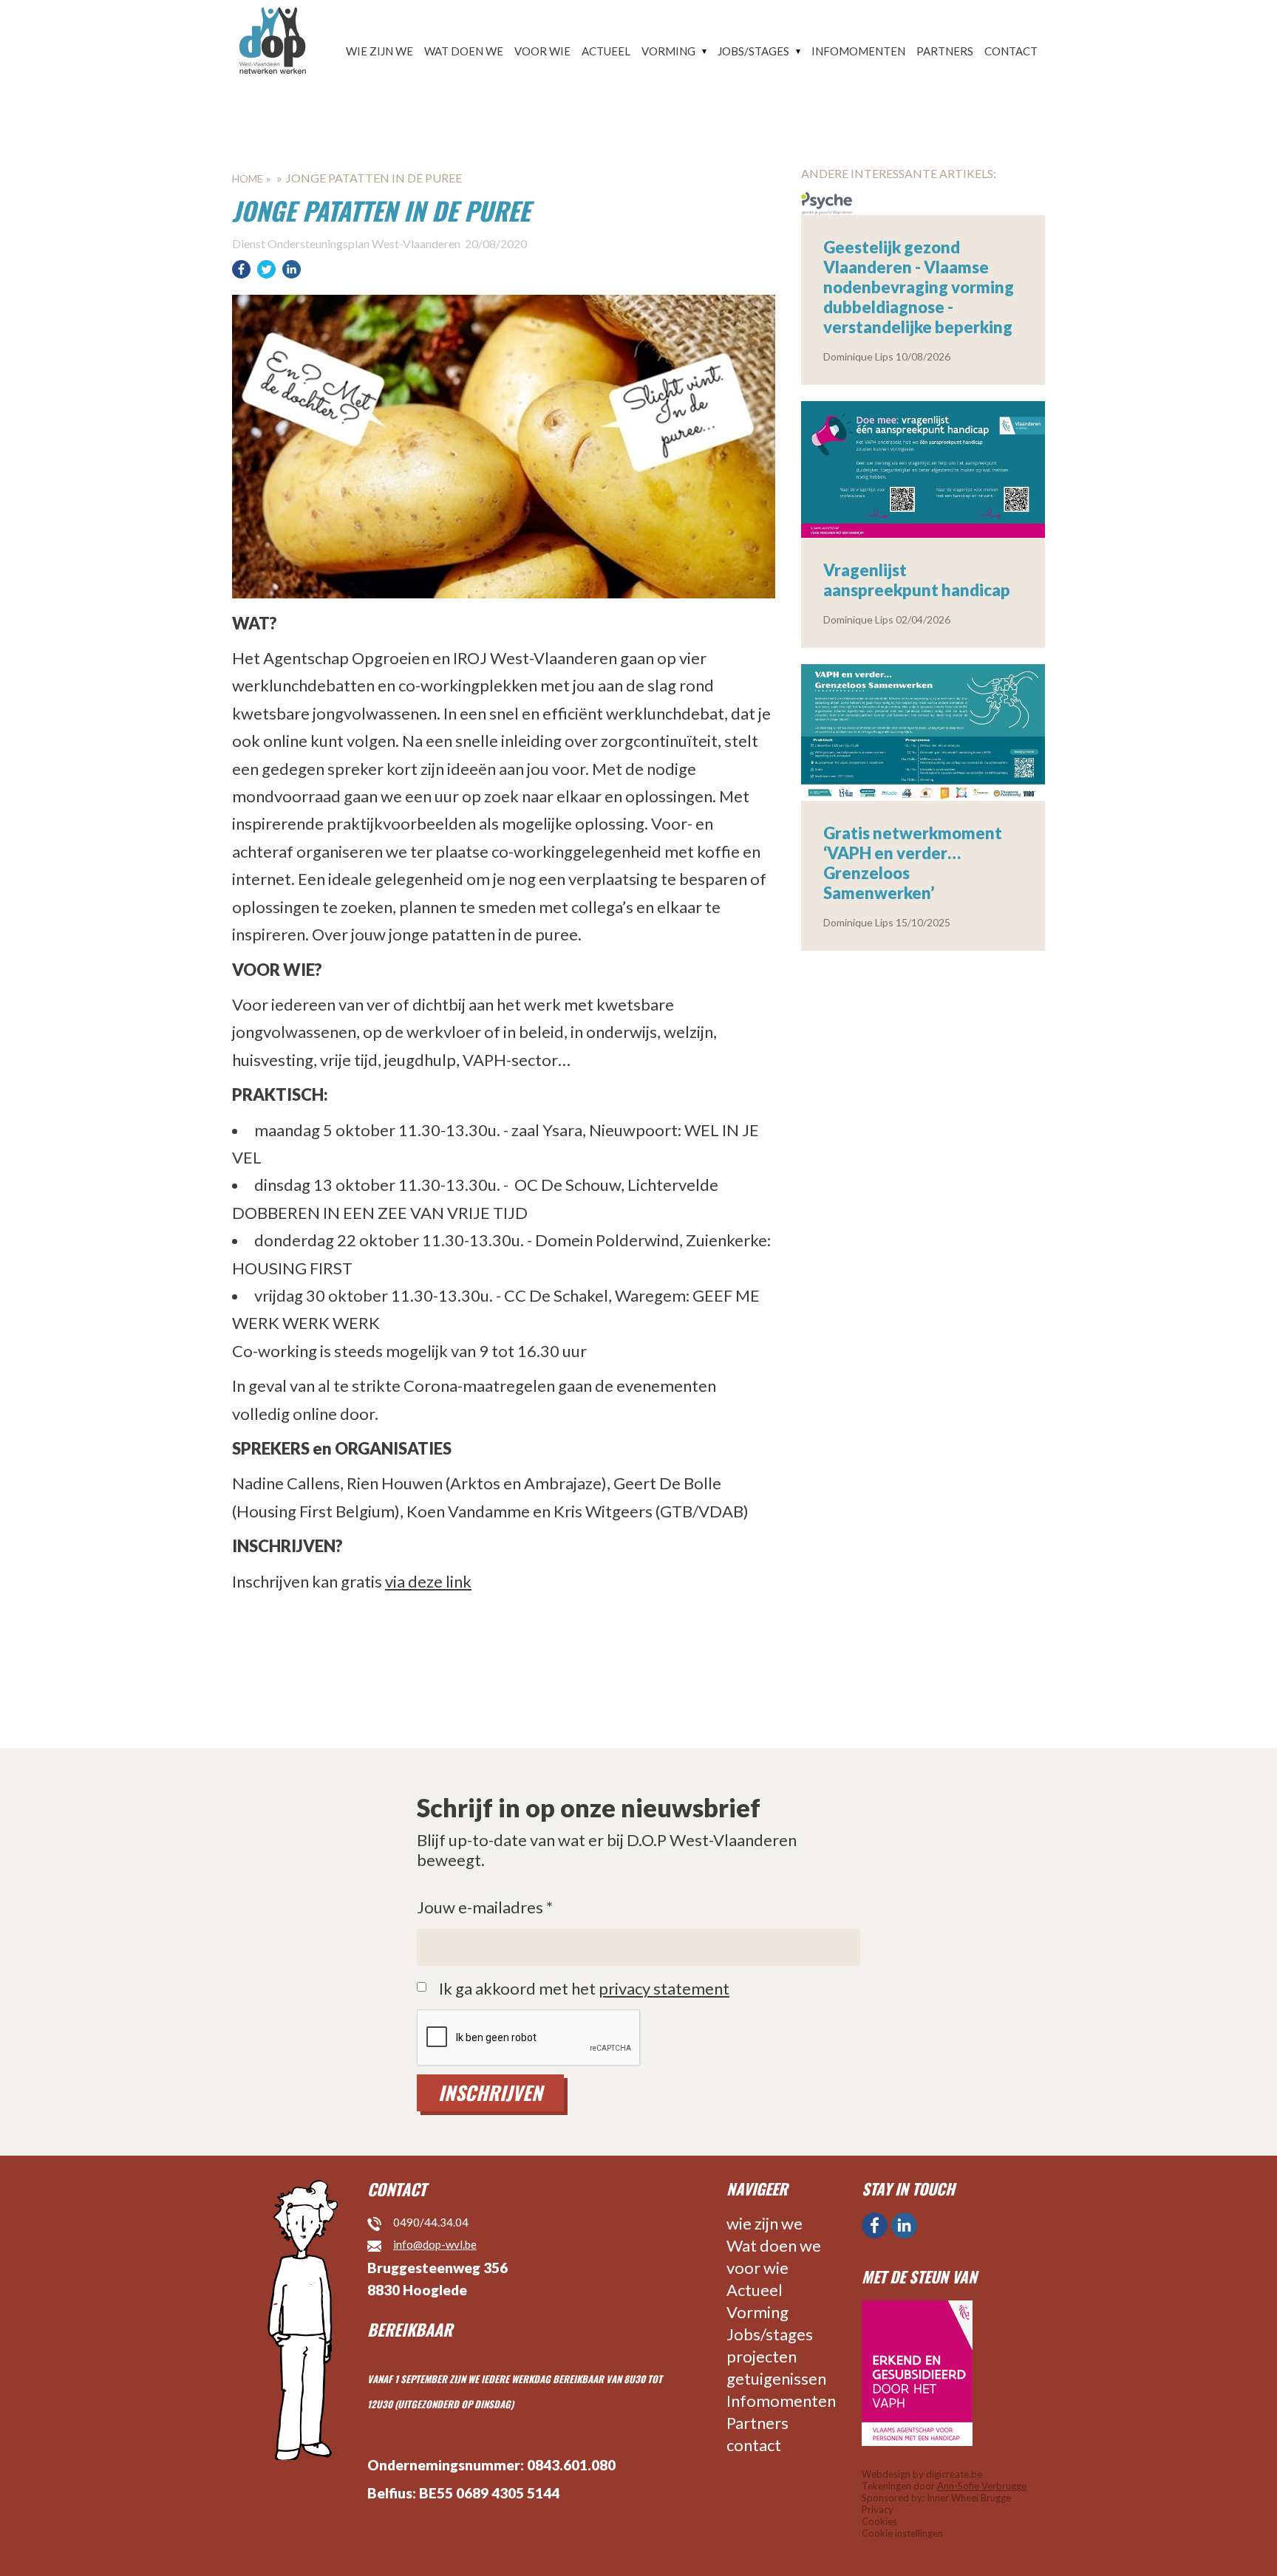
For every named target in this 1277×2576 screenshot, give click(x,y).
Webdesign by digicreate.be (922, 2474)
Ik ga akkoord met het (584, 1989)
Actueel (606, 51)
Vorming (668, 51)
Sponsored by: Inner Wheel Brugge (936, 2498)
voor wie (542, 51)
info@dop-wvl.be (435, 2244)
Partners (945, 51)
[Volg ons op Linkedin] (904, 2225)
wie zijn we (379, 51)
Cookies (879, 2521)
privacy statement (664, 1988)
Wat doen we (464, 51)
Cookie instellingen (902, 2533)
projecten (762, 2356)
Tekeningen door (944, 2486)
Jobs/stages (753, 51)
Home (248, 178)
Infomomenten (858, 51)
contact (1011, 51)
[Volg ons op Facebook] (875, 2225)
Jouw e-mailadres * (485, 1907)
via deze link (428, 1581)
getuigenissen (776, 2378)
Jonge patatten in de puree (374, 178)
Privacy (878, 2510)
